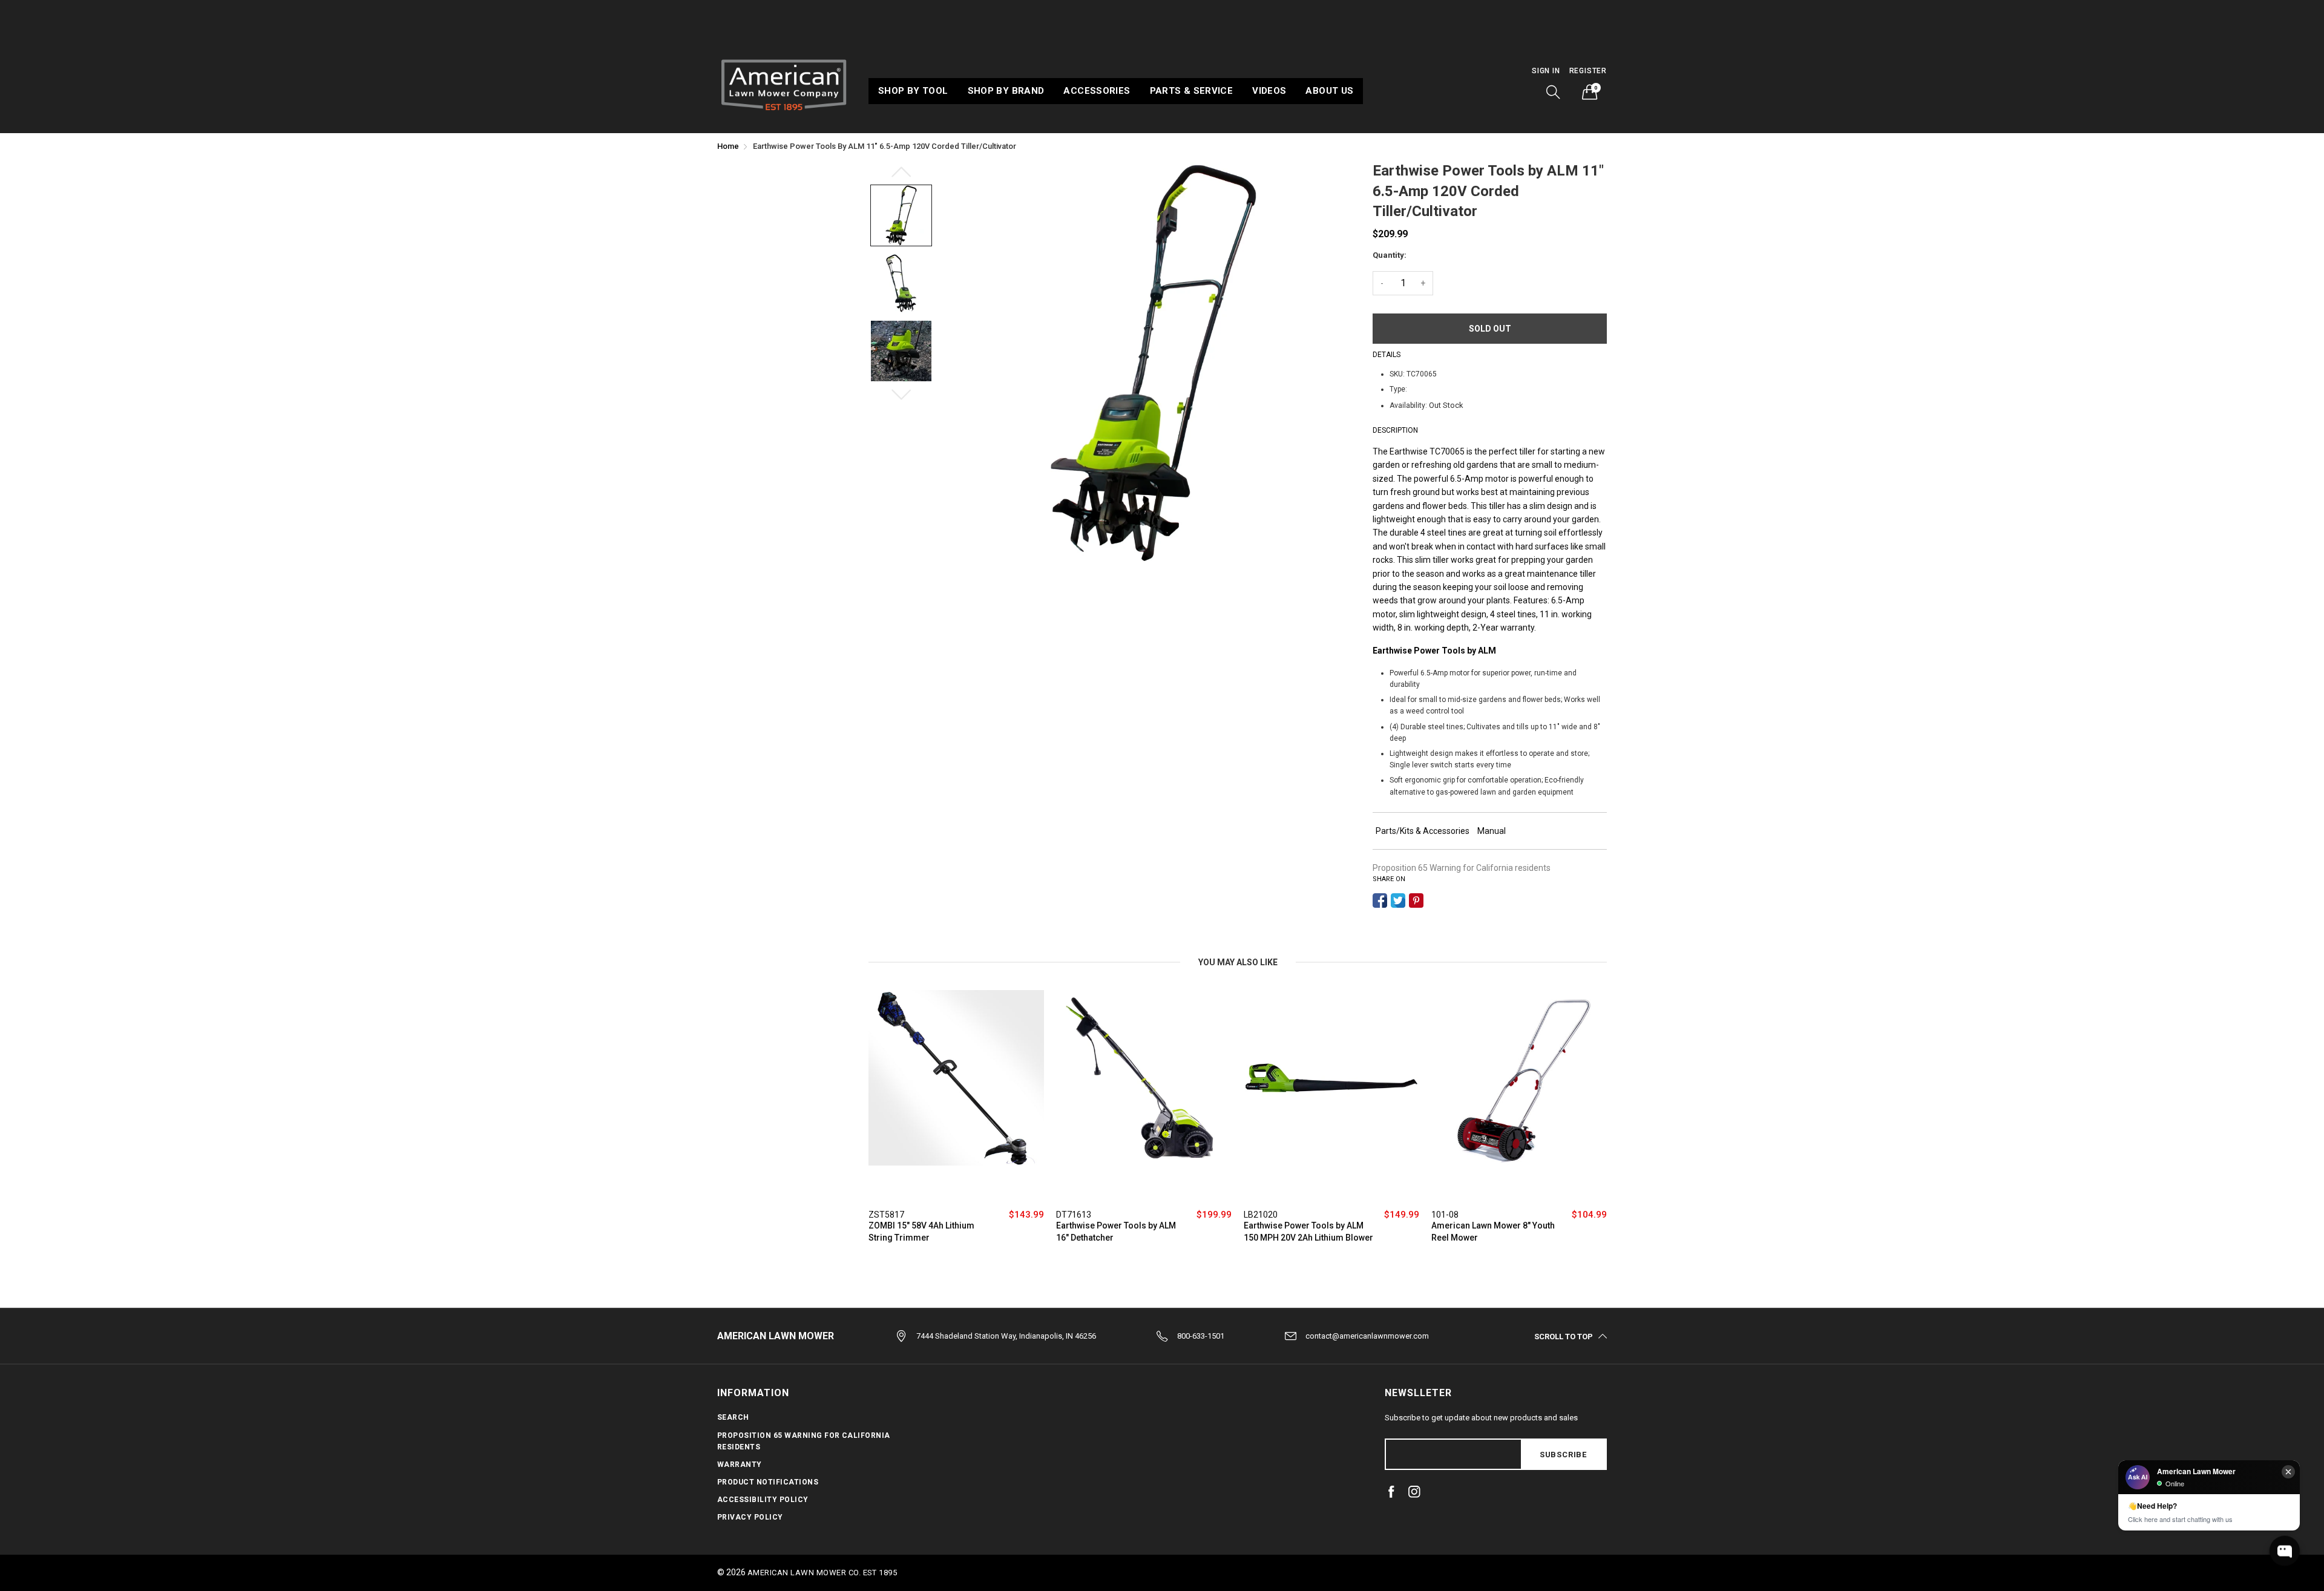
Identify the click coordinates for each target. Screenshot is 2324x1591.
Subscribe (1563, 1455)
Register (1588, 71)
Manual (1492, 831)
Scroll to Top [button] (1564, 1336)
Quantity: (1390, 255)
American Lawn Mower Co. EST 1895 (822, 1573)
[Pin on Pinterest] (1416, 900)
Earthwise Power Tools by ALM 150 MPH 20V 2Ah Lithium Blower (1308, 1232)
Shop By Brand (1006, 91)
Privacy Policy (750, 1517)
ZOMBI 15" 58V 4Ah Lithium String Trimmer (921, 1232)
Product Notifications (768, 1482)
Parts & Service (1192, 91)
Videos (1269, 91)
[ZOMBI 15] (956, 1096)
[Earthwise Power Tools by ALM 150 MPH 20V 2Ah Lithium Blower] (1331, 1096)
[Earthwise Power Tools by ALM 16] (1144, 1096)
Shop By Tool (913, 91)
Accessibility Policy (763, 1500)
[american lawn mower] (784, 83)
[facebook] (1391, 1492)
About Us (1329, 91)
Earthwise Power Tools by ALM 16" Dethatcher (1116, 1232)
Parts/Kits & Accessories (1423, 831)
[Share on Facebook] (1380, 900)
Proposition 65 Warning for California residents (1462, 868)
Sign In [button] (1546, 71)
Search (733, 1417)
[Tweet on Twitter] (1398, 900)
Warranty (740, 1465)
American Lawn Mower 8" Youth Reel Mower (1493, 1232)
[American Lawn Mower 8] (1519, 1096)
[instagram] (1414, 1492)
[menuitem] (913, 91)
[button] (1554, 92)
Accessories (1097, 91)
